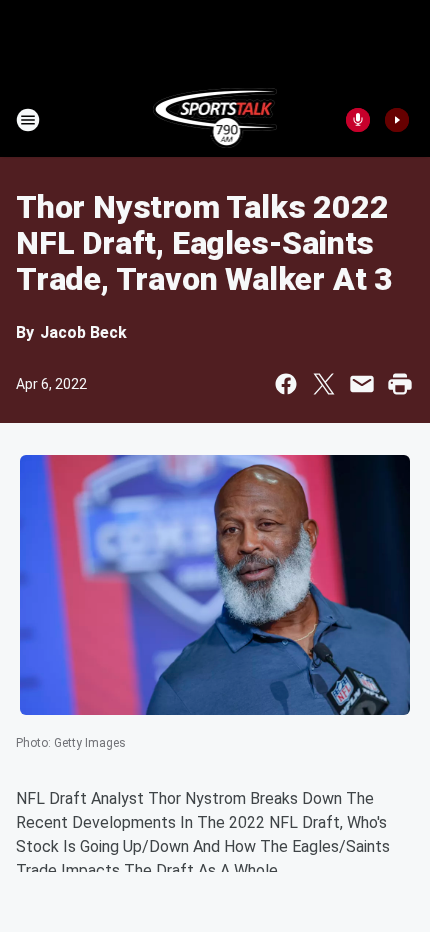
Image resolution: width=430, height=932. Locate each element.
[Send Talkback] (358, 120)
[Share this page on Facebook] (286, 384)
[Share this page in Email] (362, 384)
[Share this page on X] (324, 384)
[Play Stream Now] (397, 120)
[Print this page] (400, 384)
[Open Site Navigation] (28, 120)
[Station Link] (215, 120)
